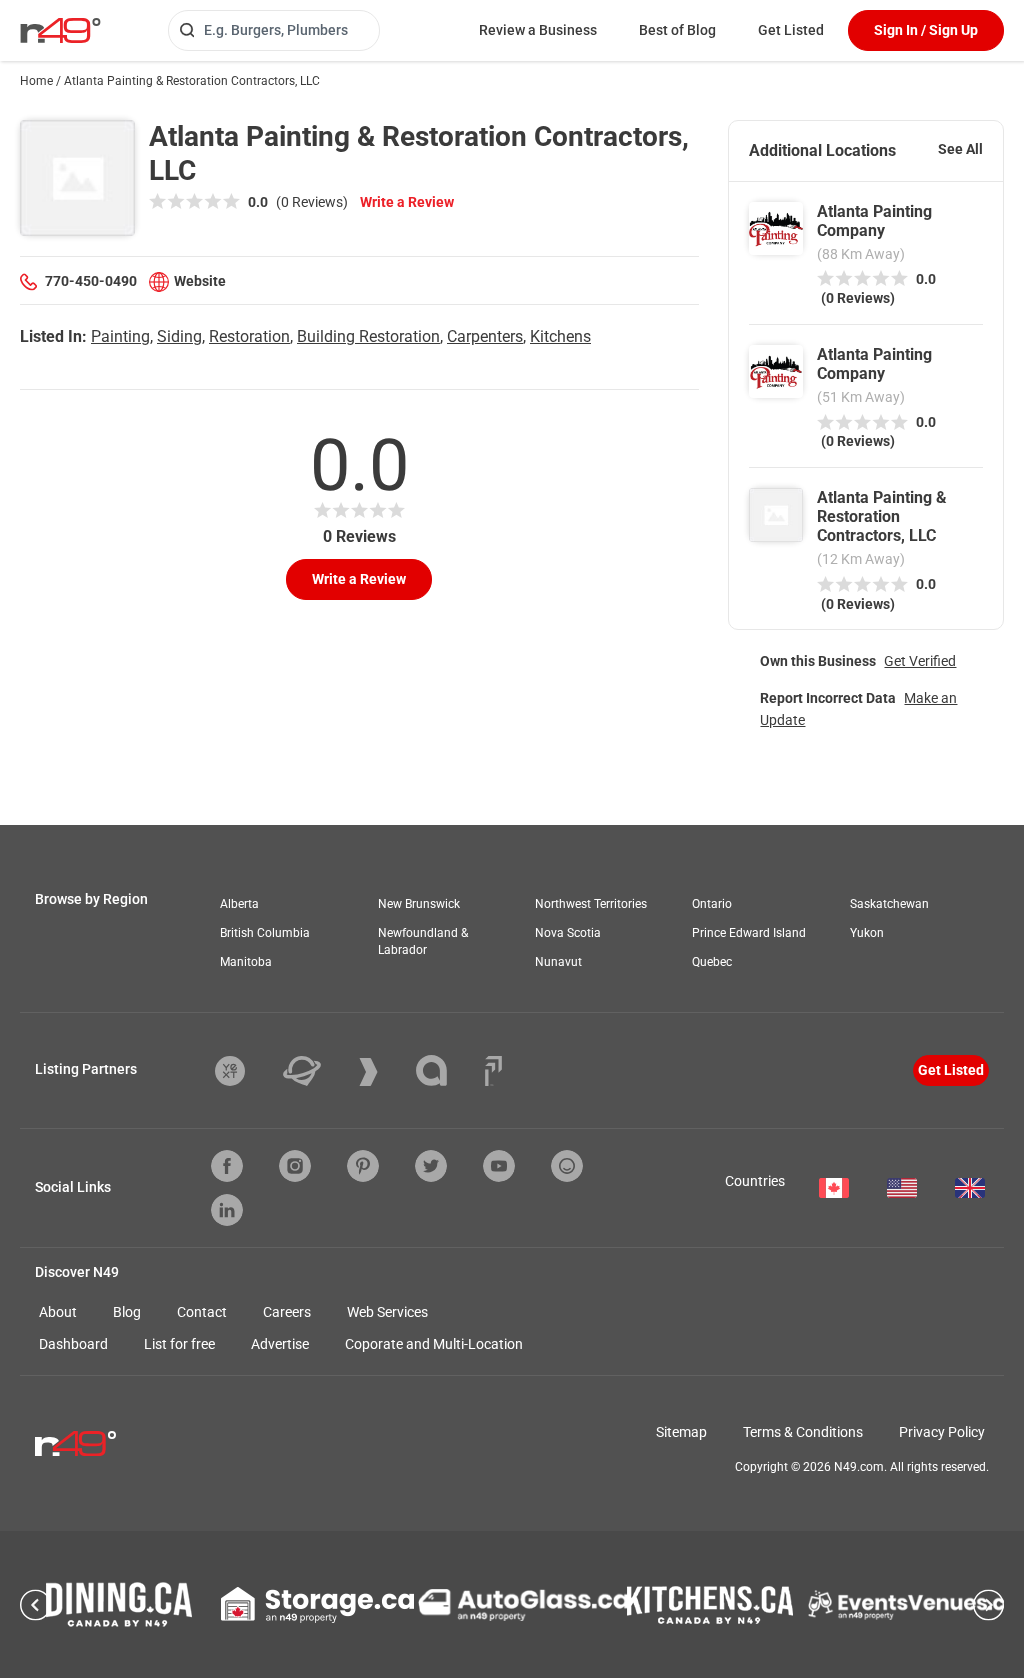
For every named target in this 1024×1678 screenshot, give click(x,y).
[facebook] (227, 1166)
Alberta (239, 904)
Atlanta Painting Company (874, 221)
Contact (202, 1312)
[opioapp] (567, 1166)
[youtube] (499, 1166)
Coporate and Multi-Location (434, 1344)
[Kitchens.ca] (710, 1605)
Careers (287, 1312)
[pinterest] (363, 1166)
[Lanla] (446, 1070)
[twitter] (431, 1166)
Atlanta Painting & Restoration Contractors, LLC (882, 516)
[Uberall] (317, 1071)
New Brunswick (419, 904)
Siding (179, 336)
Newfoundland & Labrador (423, 941)
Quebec (712, 962)
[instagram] (295, 1166)
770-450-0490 (91, 281)
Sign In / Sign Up (926, 30)
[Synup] (383, 1072)
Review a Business (538, 30)
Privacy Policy (942, 1432)
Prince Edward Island (749, 933)
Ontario (712, 904)
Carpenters (485, 336)
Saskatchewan (889, 904)
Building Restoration (368, 336)
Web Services (387, 1312)
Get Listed (791, 30)
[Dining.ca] (119, 1604)
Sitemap (681, 1432)
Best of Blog (677, 30)
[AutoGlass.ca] (523, 1605)
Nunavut (558, 962)
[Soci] (493, 1071)
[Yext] (245, 1071)
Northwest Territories (591, 904)
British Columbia (265, 933)
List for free (179, 1344)
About (58, 1312)
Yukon (867, 933)
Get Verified (920, 661)
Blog (127, 1312)
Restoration (249, 336)
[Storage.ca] (317, 1605)
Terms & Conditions (803, 1432)
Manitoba (246, 962)
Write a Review (407, 202)
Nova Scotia (568, 933)
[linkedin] (227, 1210)
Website (200, 281)
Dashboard (73, 1344)
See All (960, 149)
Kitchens (560, 336)
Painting (120, 336)
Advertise (280, 1344)
